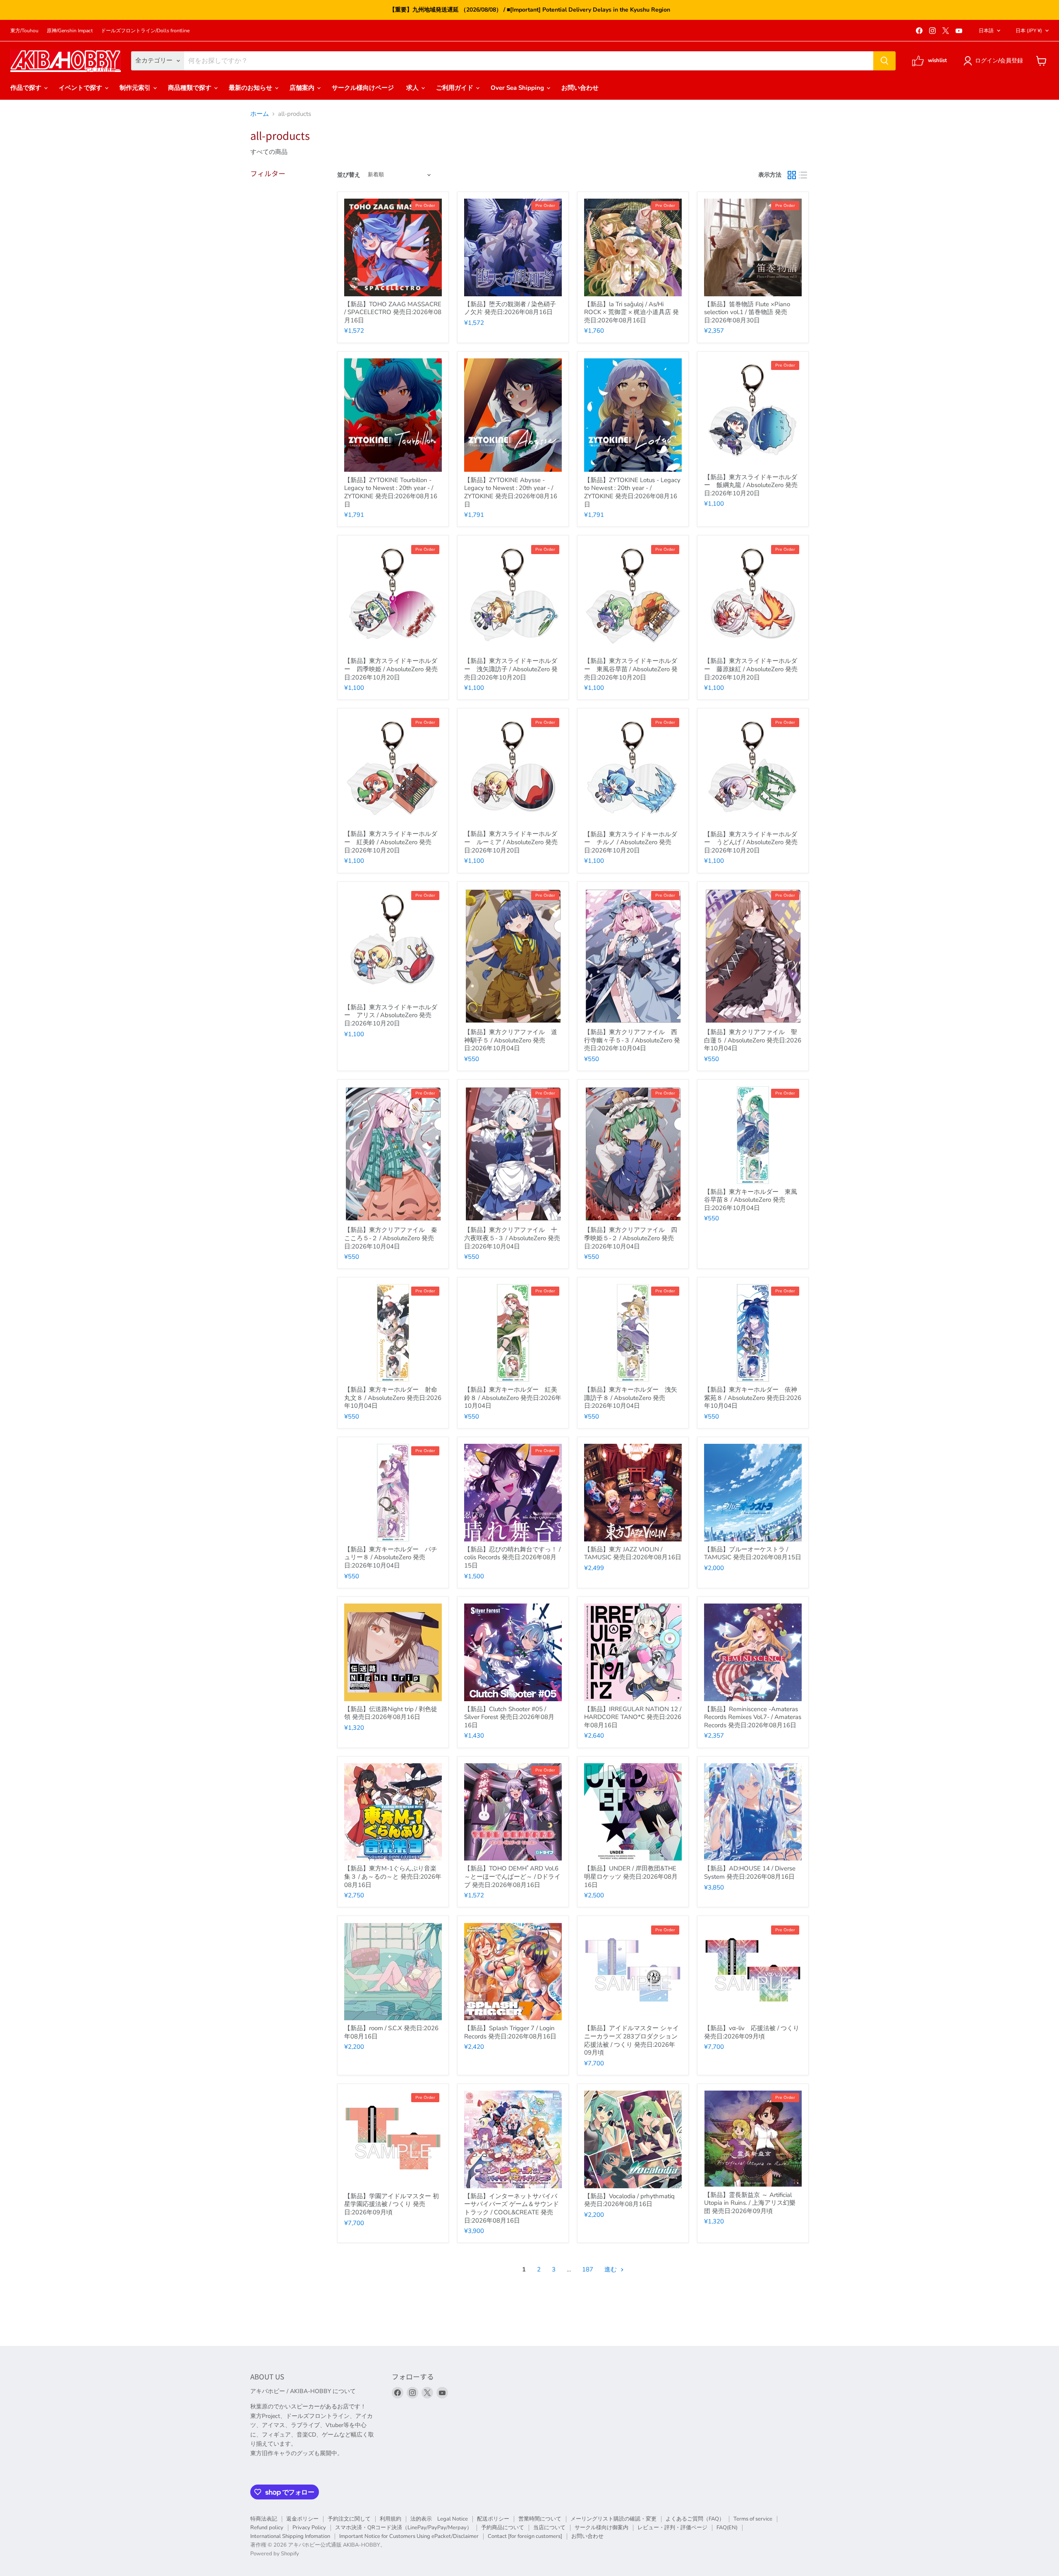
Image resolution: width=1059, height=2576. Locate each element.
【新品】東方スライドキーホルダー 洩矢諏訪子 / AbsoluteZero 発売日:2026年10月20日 (511, 669)
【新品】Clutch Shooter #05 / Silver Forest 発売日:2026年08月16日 (509, 1717)
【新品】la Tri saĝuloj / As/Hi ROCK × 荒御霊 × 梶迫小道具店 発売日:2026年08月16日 (631, 312)
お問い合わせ (580, 88)
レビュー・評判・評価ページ (672, 2528)
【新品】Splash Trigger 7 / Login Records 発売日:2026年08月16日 (510, 2032)
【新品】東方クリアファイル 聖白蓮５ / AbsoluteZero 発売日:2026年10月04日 (753, 1040)
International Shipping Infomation (290, 2536)
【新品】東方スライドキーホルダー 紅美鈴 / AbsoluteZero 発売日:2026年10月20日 (391, 842)
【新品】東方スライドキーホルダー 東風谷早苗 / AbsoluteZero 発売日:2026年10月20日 (631, 669)
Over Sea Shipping (518, 88)
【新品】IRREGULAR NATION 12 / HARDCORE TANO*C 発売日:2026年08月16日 (633, 1717)
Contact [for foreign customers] (525, 2536)
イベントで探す (81, 88)
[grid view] (792, 175)
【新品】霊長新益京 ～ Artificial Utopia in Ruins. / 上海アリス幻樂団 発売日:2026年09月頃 (750, 2203)
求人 (413, 88)
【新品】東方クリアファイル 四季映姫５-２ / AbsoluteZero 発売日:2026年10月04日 (631, 1238)
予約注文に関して (349, 2519)
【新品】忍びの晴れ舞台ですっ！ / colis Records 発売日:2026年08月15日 (512, 1557)
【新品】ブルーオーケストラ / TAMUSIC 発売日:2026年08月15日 (753, 1553)
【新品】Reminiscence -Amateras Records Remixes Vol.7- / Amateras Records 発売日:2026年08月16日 (753, 1717)
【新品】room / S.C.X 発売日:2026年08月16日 (391, 2032)
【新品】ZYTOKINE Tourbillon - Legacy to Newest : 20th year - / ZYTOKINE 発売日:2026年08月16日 (391, 492)
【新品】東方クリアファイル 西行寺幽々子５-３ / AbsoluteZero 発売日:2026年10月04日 (632, 1040)
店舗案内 (303, 88)
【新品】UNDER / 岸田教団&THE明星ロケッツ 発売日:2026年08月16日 (631, 1876)
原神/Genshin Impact (70, 31)
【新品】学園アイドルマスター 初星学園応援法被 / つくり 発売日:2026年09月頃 (392, 2204)
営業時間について (540, 2519)
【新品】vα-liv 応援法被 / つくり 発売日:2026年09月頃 (752, 2032)
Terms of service (753, 2519)
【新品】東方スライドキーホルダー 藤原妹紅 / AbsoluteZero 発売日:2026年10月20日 (751, 669)
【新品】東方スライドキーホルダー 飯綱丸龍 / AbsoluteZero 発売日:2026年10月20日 (751, 485)
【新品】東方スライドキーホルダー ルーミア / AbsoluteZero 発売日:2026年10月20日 (511, 842)
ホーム (260, 114)
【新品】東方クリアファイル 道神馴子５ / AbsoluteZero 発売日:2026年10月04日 (511, 1040)
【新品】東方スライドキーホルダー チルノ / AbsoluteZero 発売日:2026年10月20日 (631, 842)
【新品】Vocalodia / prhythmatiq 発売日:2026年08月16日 (629, 2200)
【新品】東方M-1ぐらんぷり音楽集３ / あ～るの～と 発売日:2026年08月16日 (393, 1876)
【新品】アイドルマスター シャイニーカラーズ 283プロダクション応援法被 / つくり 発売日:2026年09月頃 (631, 2040)
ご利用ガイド (455, 88)
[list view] (803, 175)
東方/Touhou (24, 31)
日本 (1029, 31)
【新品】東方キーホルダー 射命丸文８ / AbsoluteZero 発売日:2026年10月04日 (393, 1398)
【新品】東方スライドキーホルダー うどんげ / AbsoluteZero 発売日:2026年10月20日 (751, 842)
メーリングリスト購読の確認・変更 (613, 2519)
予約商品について (503, 2528)
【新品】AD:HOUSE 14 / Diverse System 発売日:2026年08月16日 (750, 1873)
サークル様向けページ (363, 88)
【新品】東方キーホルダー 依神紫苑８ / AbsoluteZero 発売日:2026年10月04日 (753, 1398)
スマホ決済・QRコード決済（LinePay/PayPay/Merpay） (404, 2528)
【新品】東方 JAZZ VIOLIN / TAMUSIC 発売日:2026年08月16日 (633, 1553)
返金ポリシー (302, 2519)
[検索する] (884, 61)
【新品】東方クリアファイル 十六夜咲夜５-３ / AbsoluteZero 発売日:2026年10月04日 (512, 1238)
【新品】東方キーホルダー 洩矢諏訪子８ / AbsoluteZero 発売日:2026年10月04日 (631, 1398)
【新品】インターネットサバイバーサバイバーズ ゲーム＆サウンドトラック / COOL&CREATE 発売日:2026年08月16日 (512, 2208)
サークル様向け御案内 (601, 2528)
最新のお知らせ (251, 88)
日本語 (986, 31)
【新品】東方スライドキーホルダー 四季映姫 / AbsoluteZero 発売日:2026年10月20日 (391, 669)
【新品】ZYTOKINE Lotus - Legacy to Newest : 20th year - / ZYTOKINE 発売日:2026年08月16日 (632, 492)
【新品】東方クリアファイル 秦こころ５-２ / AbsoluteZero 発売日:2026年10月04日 (391, 1238)
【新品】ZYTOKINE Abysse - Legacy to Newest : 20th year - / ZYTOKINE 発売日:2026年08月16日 (511, 492)
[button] (995, 61)
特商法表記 (264, 2519)
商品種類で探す (190, 88)
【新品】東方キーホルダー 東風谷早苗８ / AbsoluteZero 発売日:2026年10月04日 (751, 1200)
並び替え (349, 175)
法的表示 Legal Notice (439, 2519)
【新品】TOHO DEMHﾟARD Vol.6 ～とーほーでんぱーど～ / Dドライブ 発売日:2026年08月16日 (512, 1876)
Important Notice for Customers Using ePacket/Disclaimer (409, 2536)
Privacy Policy (309, 2528)
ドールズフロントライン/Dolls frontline (145, 31)
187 (588, 2269)
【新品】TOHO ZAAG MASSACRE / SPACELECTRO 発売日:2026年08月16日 (393, 312)
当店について (549, 2528)
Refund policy (267, 2528)
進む (611, 2269)
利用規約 (391, 2519)
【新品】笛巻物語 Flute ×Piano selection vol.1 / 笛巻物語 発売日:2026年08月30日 (747, 312)
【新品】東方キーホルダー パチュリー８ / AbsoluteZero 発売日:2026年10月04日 (391, 1557)
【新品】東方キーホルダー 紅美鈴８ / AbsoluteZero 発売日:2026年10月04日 (513, 1398)
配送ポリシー (493, 2519)
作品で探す (27, 88)
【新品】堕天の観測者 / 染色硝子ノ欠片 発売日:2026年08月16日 (510, 308)
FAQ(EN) (727, 2528)
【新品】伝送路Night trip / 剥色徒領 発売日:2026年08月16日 (391, 1713)
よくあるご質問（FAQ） (695, 2519)
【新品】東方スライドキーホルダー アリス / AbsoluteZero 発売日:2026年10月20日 (391, 1015)
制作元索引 (136, 88)
